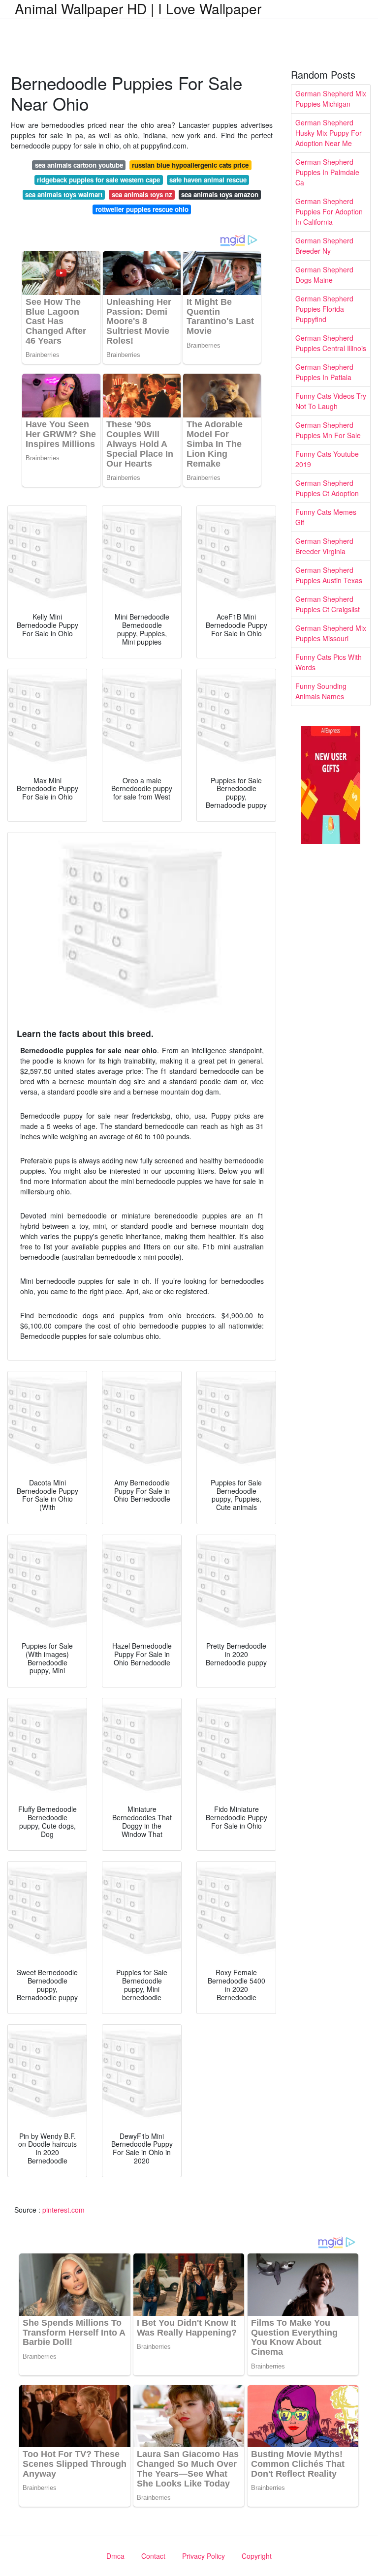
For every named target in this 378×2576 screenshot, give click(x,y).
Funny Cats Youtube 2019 (327, 459)
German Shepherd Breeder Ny (324, 246)
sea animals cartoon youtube (79, 165)
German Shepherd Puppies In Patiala (324, 372)
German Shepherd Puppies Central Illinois (331, 343)
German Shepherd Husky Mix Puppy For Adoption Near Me (329, 133)
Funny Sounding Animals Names (321, 691)
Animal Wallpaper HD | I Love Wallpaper (138, 8)
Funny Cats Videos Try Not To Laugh (331, 401)
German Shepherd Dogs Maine (324, 275)
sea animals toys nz (142, 194)
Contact (153, 2556)
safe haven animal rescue (208, 180)
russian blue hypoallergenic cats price (190, 165)
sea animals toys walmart (64, 194)
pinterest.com (63, 2210)
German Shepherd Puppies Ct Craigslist (328, 604)
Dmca (115, 2556)
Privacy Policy (204, 2556)
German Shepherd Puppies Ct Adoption (327, 488)
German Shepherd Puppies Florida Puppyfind (324, 309)
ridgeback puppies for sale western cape (98, 180)
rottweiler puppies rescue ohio (142, 209)
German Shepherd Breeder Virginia (324, 546)
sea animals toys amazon (220, 194)
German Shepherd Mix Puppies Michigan (331, 99)
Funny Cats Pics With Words (329, 662)
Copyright (257, 2556)
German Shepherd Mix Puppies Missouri (331, 633)
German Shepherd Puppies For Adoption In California (329, 211)
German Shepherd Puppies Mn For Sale (328, 430)
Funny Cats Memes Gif (326, 517)
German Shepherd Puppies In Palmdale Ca (327, 172)
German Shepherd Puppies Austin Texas (329, 575)
